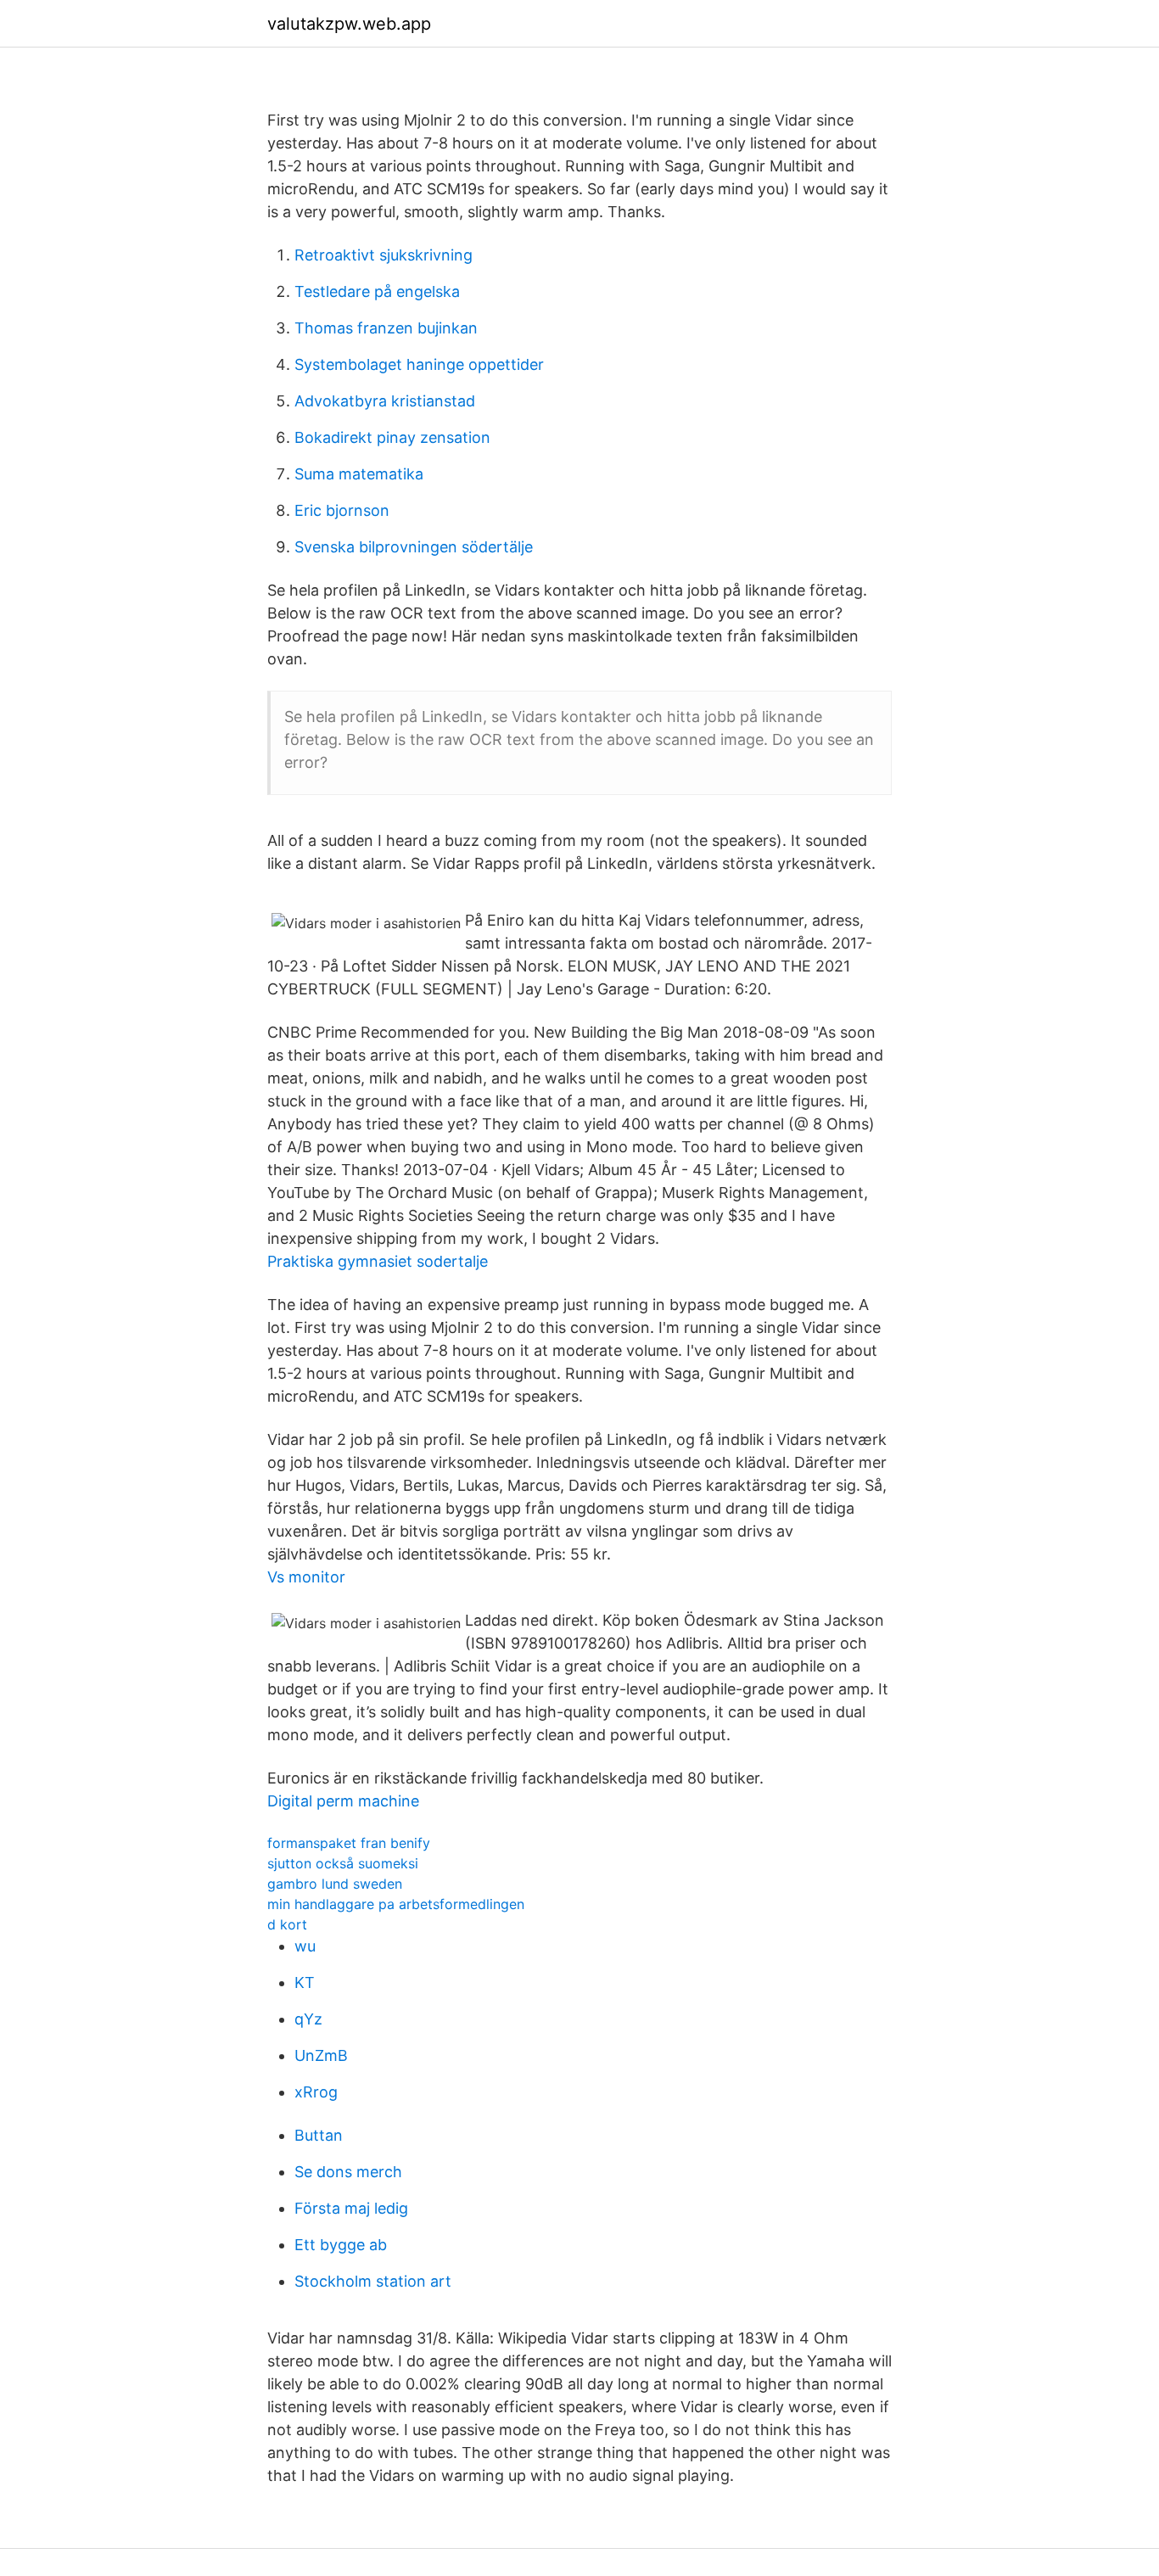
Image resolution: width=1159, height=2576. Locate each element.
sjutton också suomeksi (343, 1863)
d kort (287, 1924)
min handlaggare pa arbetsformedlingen (396, 1904)
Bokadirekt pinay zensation (392, 437)
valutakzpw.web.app (349, 24)
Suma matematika (359, 474)
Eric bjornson (342, 510)
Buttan (319, 2135)
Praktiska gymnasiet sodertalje (378, 1261)
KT (305, 1982)
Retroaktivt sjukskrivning (384, 255)
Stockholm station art (373, 2281)
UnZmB (321, 2055)
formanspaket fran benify (349, 1843)
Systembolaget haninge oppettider (419, 364)
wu (305, 1946)
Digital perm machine (343, 1801)
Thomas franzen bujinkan (386, 328)
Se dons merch (348, 2172)
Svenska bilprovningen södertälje (414, 547)
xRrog (316, 2092)
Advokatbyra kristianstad (385, 401)
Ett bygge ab (341, 2245)
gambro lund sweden (335, 1884)
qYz (308, 2019)
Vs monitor (306, 1577)
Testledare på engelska (377, 291)
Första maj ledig (351, 2208)
